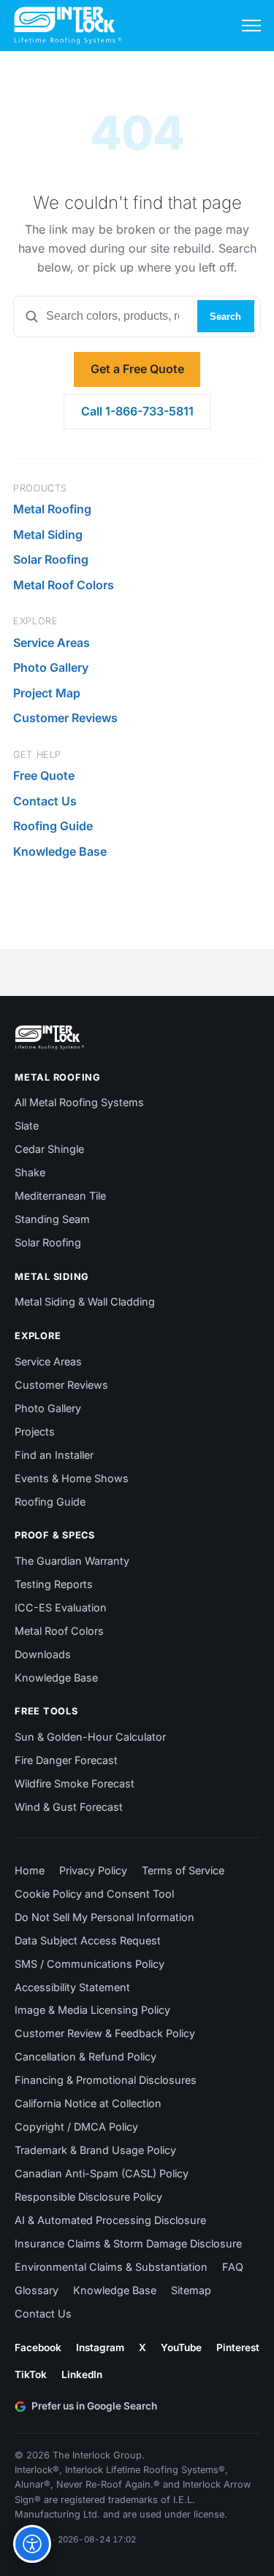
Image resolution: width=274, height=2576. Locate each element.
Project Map (47, 693)
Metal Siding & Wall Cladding (85, 1302)
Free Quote (44, 775)
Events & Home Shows (72, 1478)
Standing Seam (52, 1219)
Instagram (100, 2347)
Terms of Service (183, 1870)
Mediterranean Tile (60, 1196)
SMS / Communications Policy (90, 1964)
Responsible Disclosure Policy (88, 2197)
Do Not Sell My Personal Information (104, 1917)
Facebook (38, 2347)
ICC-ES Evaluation (61, 1607)
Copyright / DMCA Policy (76, 2127)
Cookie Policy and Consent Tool (94, 1894)
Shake (30, 1172)
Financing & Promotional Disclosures (106, 2080)
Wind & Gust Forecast (69, 1807)
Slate (27, 1126)
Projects (35, 1431)
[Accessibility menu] (32, 2544)
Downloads (43, 1654)
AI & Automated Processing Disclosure (110, 2220)
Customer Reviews (65, 718)
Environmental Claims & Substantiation (111, 2267)
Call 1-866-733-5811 (137, 411)
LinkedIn (82, 2374)
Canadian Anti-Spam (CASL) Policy (102, 2173)
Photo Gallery (51, 667)
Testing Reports (54, 1584)
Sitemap (191, 2290)
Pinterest (238, 2347)
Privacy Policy (93, 1870)
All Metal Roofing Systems (79, 1102)
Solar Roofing (51, 559)
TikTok (31, 2374)
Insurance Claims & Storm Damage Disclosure (128, 2243)
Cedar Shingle (49, 1149)
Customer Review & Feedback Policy (105, 2033)
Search (225, 317)
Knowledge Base (60, 851)
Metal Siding (48, 534)
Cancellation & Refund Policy (85, 2056)
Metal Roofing (52, 509)
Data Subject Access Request (88, 1940)
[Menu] (251, 26)
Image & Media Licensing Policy (92, 2010)
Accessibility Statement (72, 1987)
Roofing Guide (53, 826)
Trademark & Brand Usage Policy (95, 2150)
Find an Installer (54, 1455)
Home (30, 1870)
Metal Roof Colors (64, 585)
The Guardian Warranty (72, 1561)
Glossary (37, 2290)
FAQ (233, 2267)
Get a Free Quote (137, 369)
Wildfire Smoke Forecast (75, 1783)
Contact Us (45, 801)
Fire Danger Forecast (66, 1760)
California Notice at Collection (88, 2103)
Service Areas (52, 643)
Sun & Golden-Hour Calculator (90, 1737)
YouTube (181, 2347)
